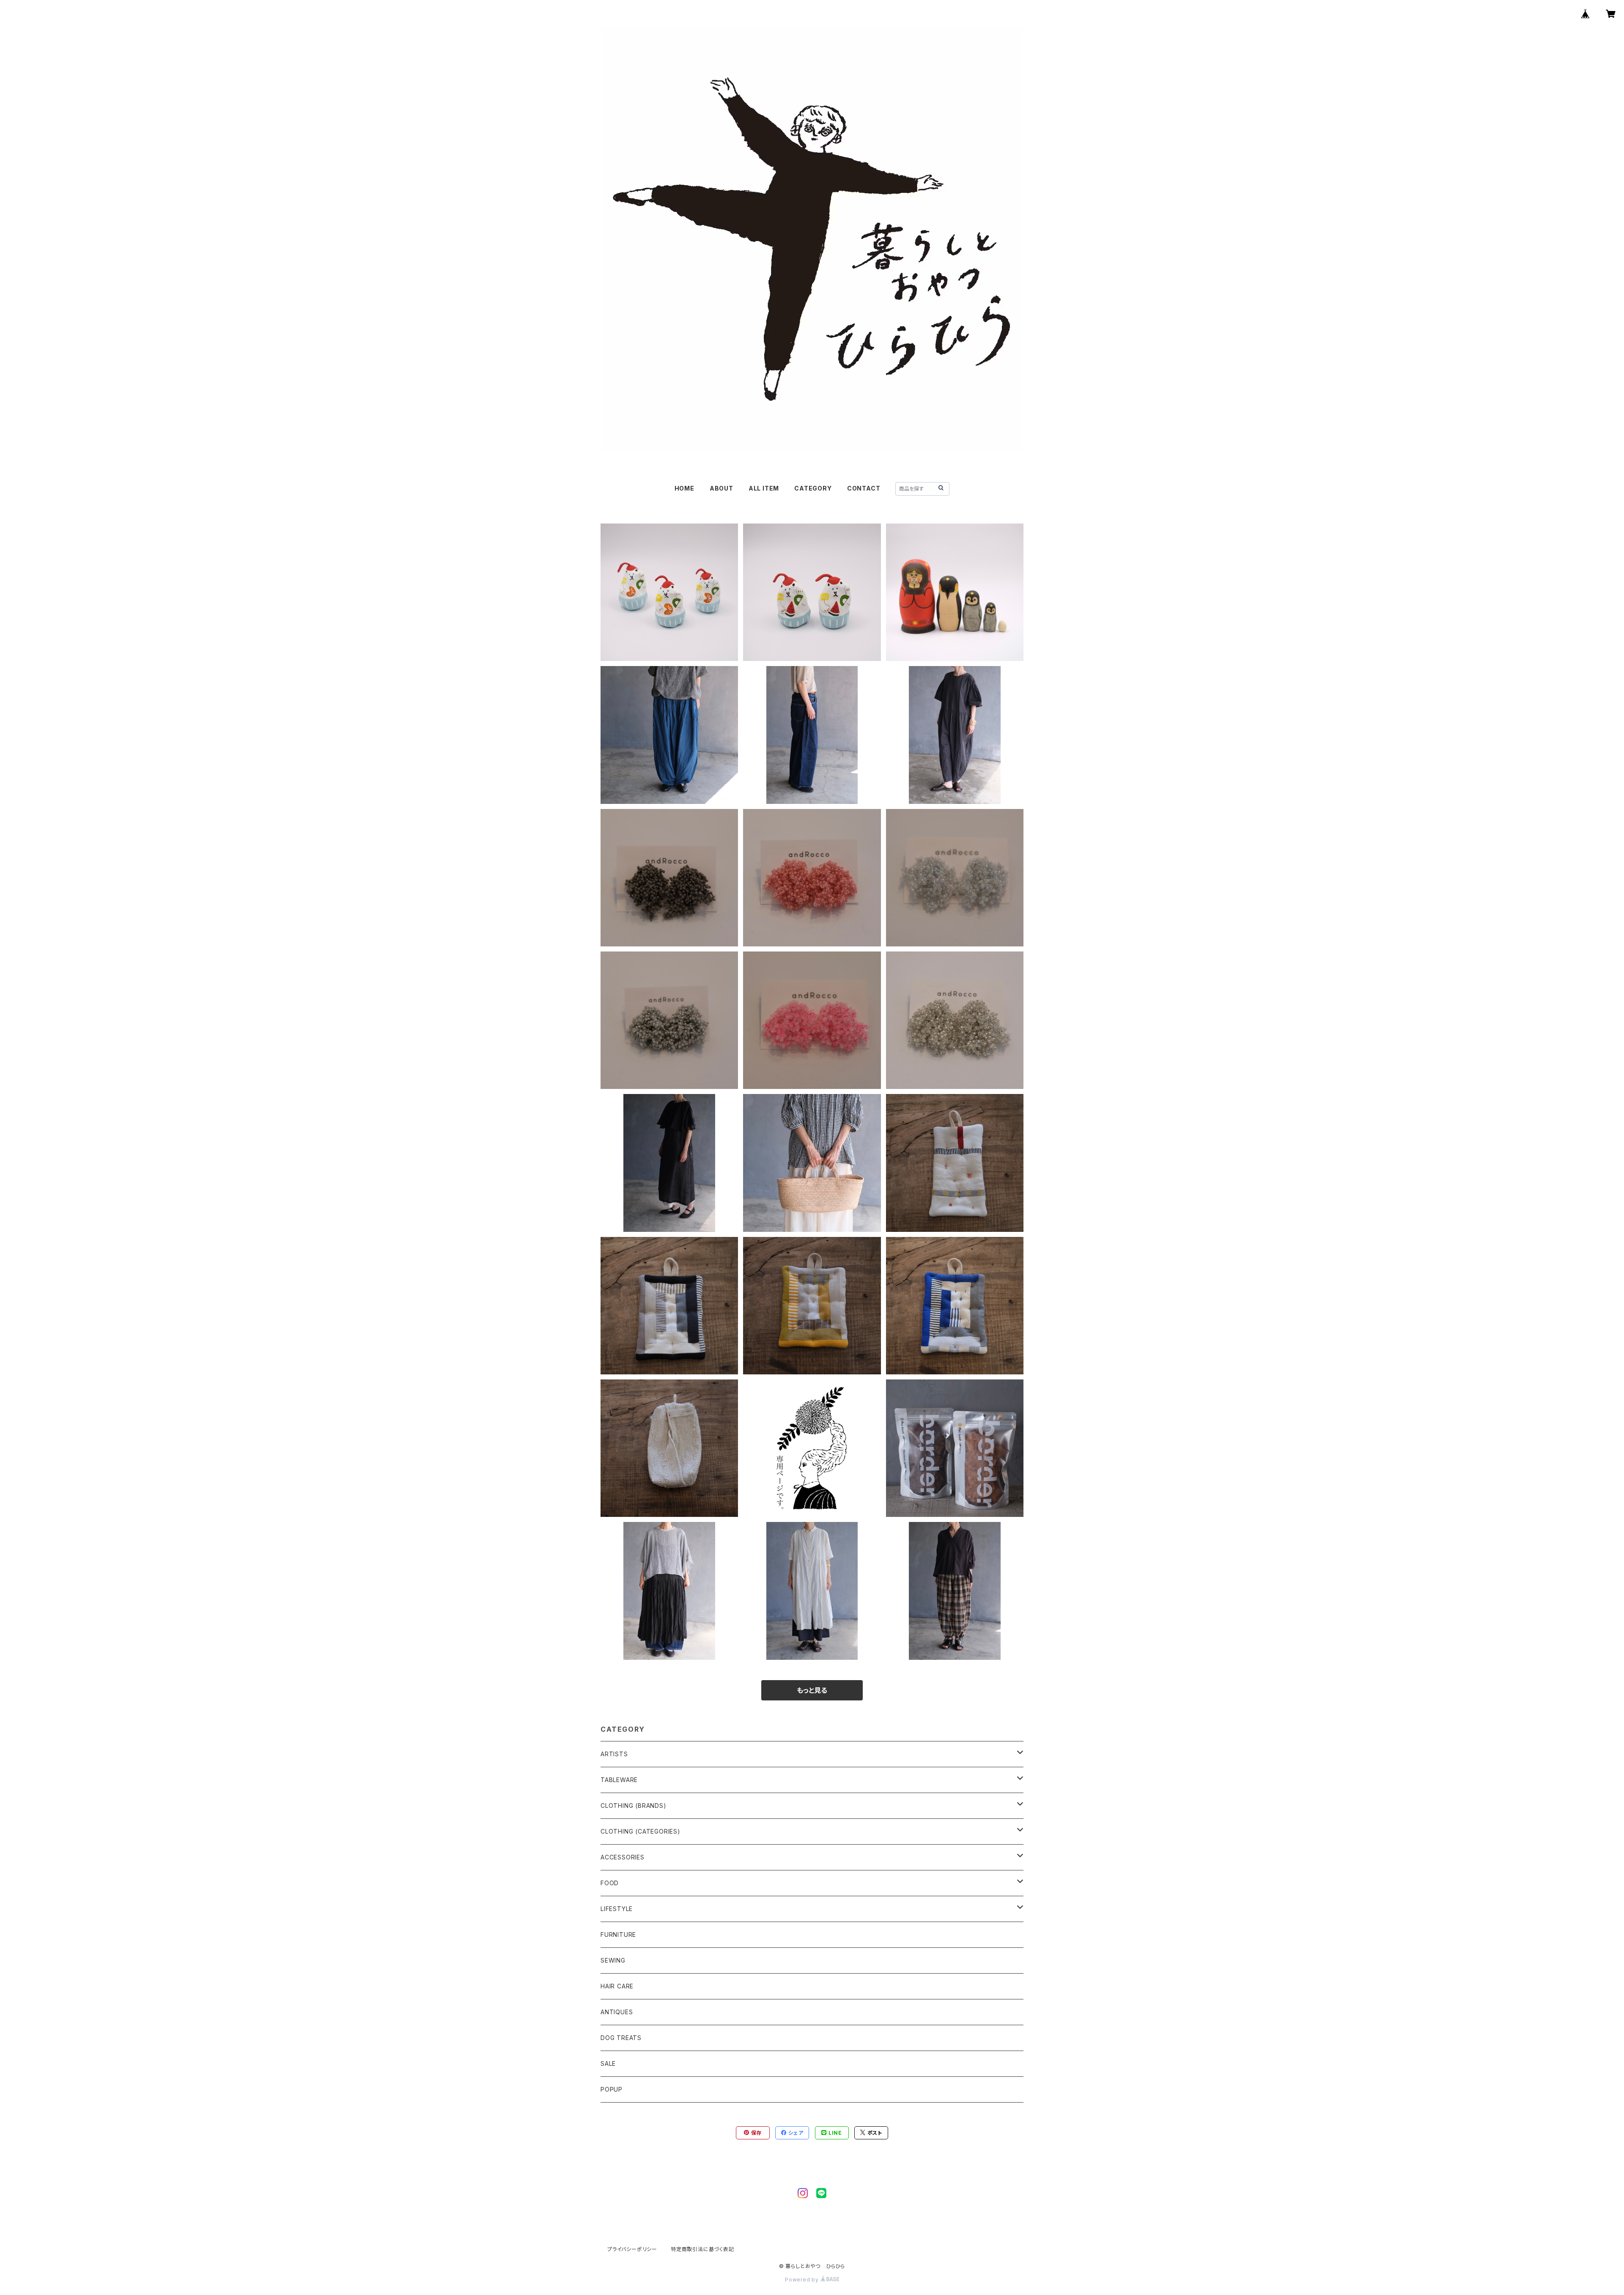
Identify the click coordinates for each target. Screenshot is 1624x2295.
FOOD (610, 1883)
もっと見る (812, 1690)
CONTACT (864, 488)
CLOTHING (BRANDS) (634, 1806)
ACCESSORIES (623, 1857)
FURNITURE (618, 1934)
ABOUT (721, 488)
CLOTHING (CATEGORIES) (641, 1831)
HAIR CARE (617, 1986)
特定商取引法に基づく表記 (702, 2249)
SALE (608, 2063)
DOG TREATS (621, 2038)
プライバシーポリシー (632, 2249)
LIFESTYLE (617, 1909)
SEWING (613, 1960)
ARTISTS (614, 1754)
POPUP (612, 2089)
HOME (684, 488)
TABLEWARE (619, 1780)
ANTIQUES (617, 2012)
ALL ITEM (764, 488)
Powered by (803, 2280)
